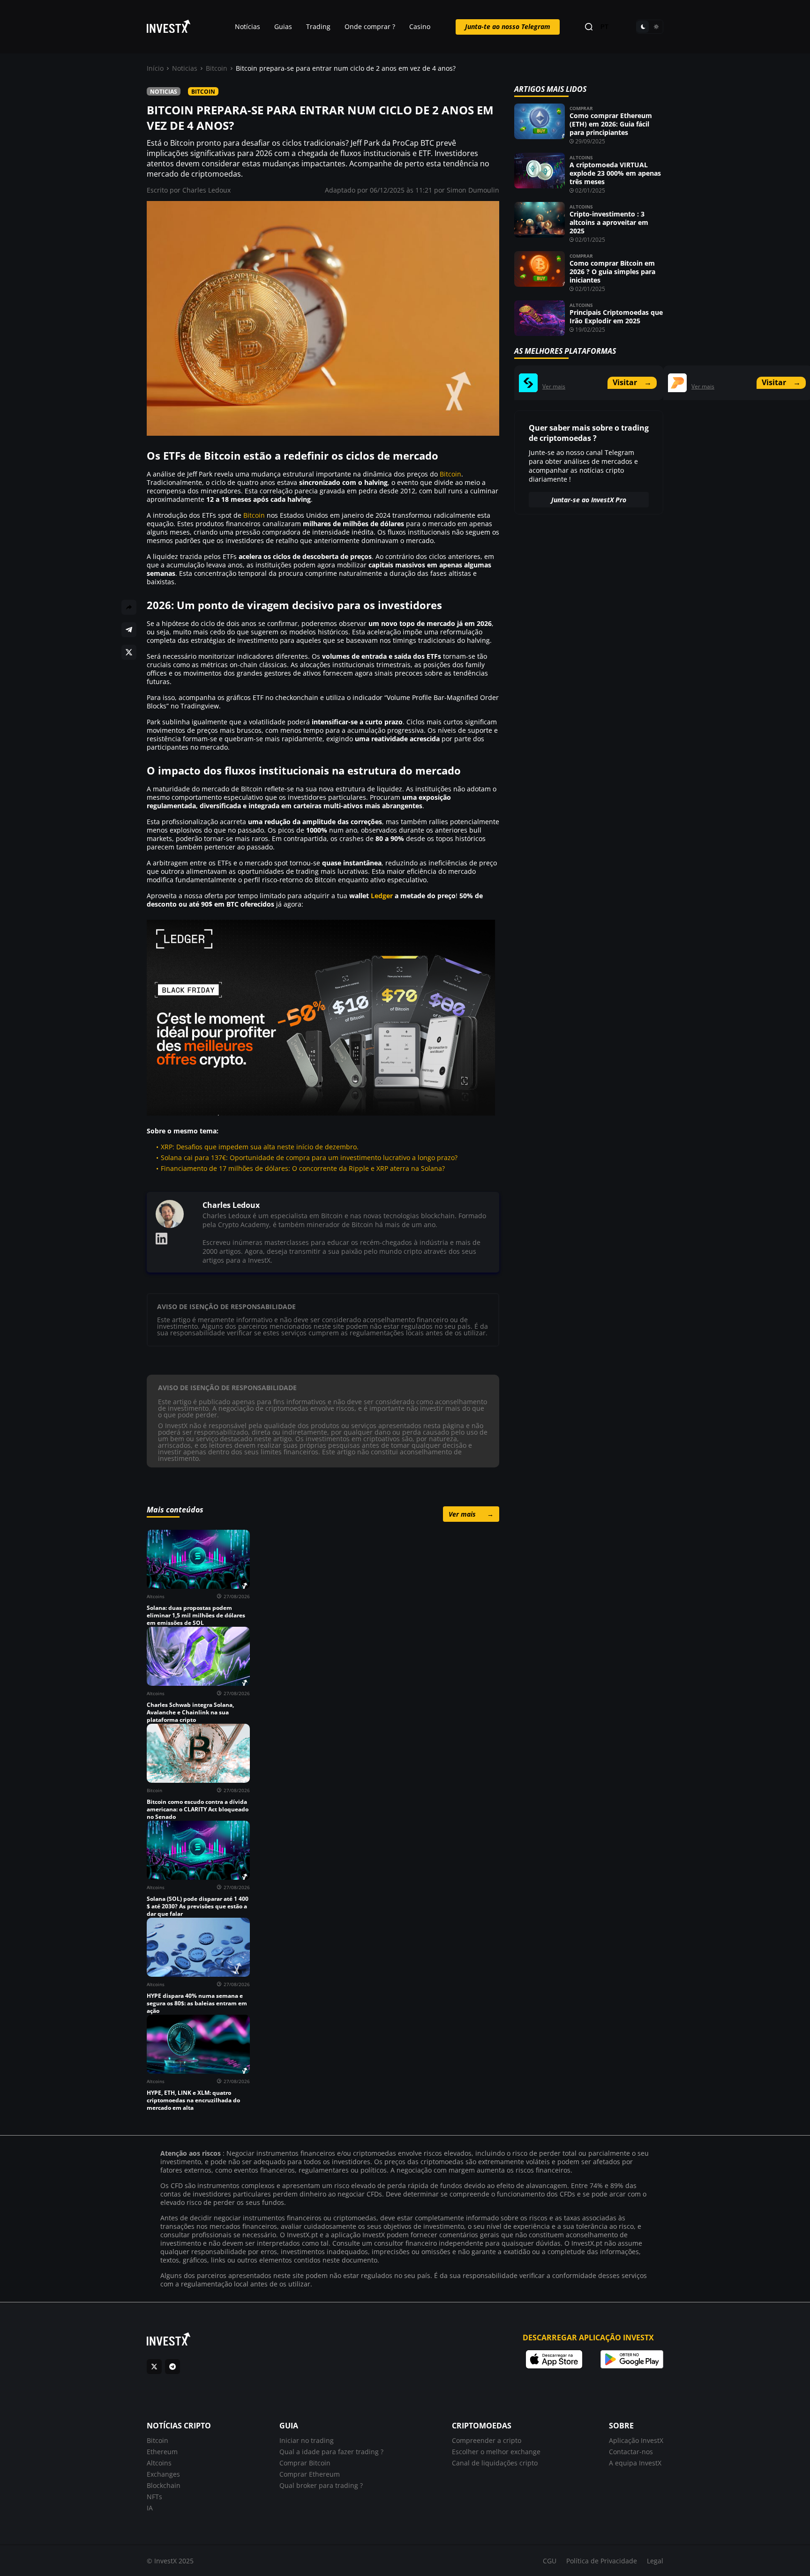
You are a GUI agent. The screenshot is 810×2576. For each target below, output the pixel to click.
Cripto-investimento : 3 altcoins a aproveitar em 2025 (609, 222)
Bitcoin (217, 68)
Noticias (185, 68)
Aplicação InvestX (636, 2440)
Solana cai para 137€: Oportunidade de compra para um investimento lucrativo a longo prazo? (309, 1158)
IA (150, 2508)
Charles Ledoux (206, 190)
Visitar (632, 382)
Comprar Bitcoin (305, 2463)
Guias (283, 26)
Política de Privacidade (602, 2561)
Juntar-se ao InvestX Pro (589, 500)
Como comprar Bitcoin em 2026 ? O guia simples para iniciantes (612, 272)
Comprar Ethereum (310, 2474)
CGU (550, 2561)
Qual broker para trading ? (321, 2485)
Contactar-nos (631, 2452)
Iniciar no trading (307, 2440)
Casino (420, 26)
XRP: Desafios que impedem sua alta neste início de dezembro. (260, 1147)
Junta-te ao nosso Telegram (508, 26)
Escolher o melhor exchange (496, 2452)
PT (604, 27)
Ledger (382, 896)
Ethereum (162, 2452)
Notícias (247, 26)
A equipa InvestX (635, 2463)
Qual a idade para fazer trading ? (331, 2452)
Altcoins (581, 157)
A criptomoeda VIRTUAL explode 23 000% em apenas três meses (615, 173)
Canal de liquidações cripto (495, 2463)
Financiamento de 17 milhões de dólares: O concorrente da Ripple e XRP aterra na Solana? (303, 1168)
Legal (655, 2561)
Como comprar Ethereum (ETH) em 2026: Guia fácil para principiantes (611, 124)
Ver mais (471, 1514)
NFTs (154, 2497)
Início (155, 68)
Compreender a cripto (487, 2440)
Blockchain (164, 2485)
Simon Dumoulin (473, 190)
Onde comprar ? (370, 26)
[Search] (589, 27)
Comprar (581, 108)
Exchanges (163, 2474)
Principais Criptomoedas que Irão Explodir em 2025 (616, 316)
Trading (318, 26)
